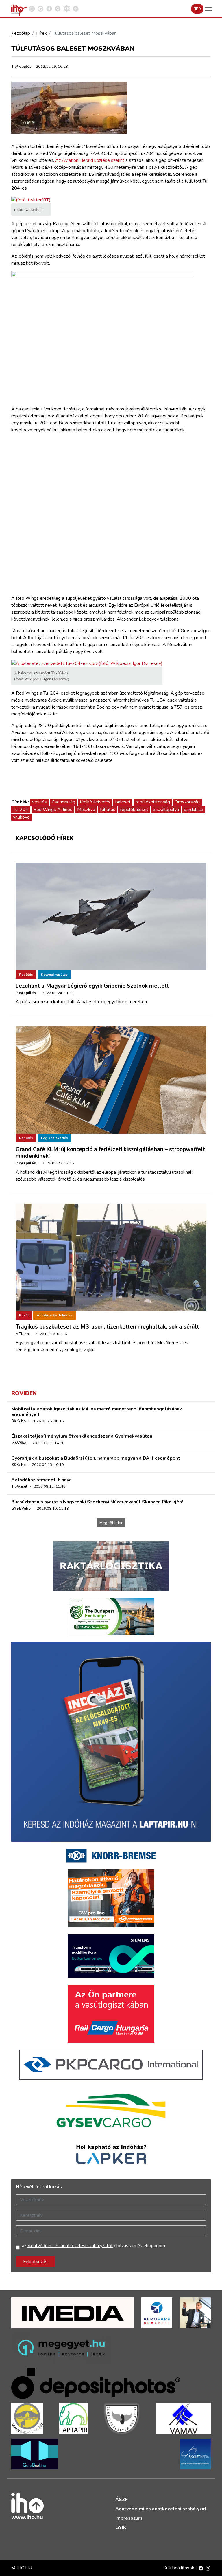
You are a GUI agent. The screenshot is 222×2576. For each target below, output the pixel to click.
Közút (24, 1315)
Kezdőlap (21, 33)
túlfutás (108, 810)
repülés (39, 802)
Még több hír (111, 1523)
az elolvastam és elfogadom (94, 2246)
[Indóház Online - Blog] (49, 8)
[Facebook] (201, 2568)
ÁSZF (122, 2500)
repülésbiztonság (153, 802)
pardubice (194, 810)
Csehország (63, 802)
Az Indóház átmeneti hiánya (41, 1480)
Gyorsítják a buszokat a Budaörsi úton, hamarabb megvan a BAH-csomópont (96, 1458)
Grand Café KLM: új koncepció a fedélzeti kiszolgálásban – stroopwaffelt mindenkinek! (110, 1153)
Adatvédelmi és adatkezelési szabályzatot (70, 2246)
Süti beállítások (179, 2568)
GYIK (121, 2527)
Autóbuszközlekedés (55, 1315)
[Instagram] (208, 2568)
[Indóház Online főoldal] (76, 8)
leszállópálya (166, 810)
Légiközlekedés (54, 1138)
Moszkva (86, 810)
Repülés (26, 975)
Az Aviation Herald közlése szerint (90, 160)
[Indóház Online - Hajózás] (67, 8)
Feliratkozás (35, 2262)
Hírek (41, 33)
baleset (123, 802)
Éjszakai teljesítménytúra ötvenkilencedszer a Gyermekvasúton (82, 1436)
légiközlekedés (95, 802)
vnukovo (21, 817)
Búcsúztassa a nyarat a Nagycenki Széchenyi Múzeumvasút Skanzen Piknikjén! (97, 1502)
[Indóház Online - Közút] (40, 8)
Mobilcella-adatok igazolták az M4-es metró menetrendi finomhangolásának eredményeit (97, 1412)
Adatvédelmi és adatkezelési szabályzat (161, 2509)
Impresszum (129, 2518)
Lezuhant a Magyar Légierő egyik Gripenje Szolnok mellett (92, 986)
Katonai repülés (54, 975)
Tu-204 (21, 810)
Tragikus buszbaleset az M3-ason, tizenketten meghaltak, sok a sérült (107, 1327)
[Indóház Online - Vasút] (32, 8)
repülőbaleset (134, 810)
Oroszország (187, 802)
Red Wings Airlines (53, 810)
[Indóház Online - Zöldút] (58, 8)
